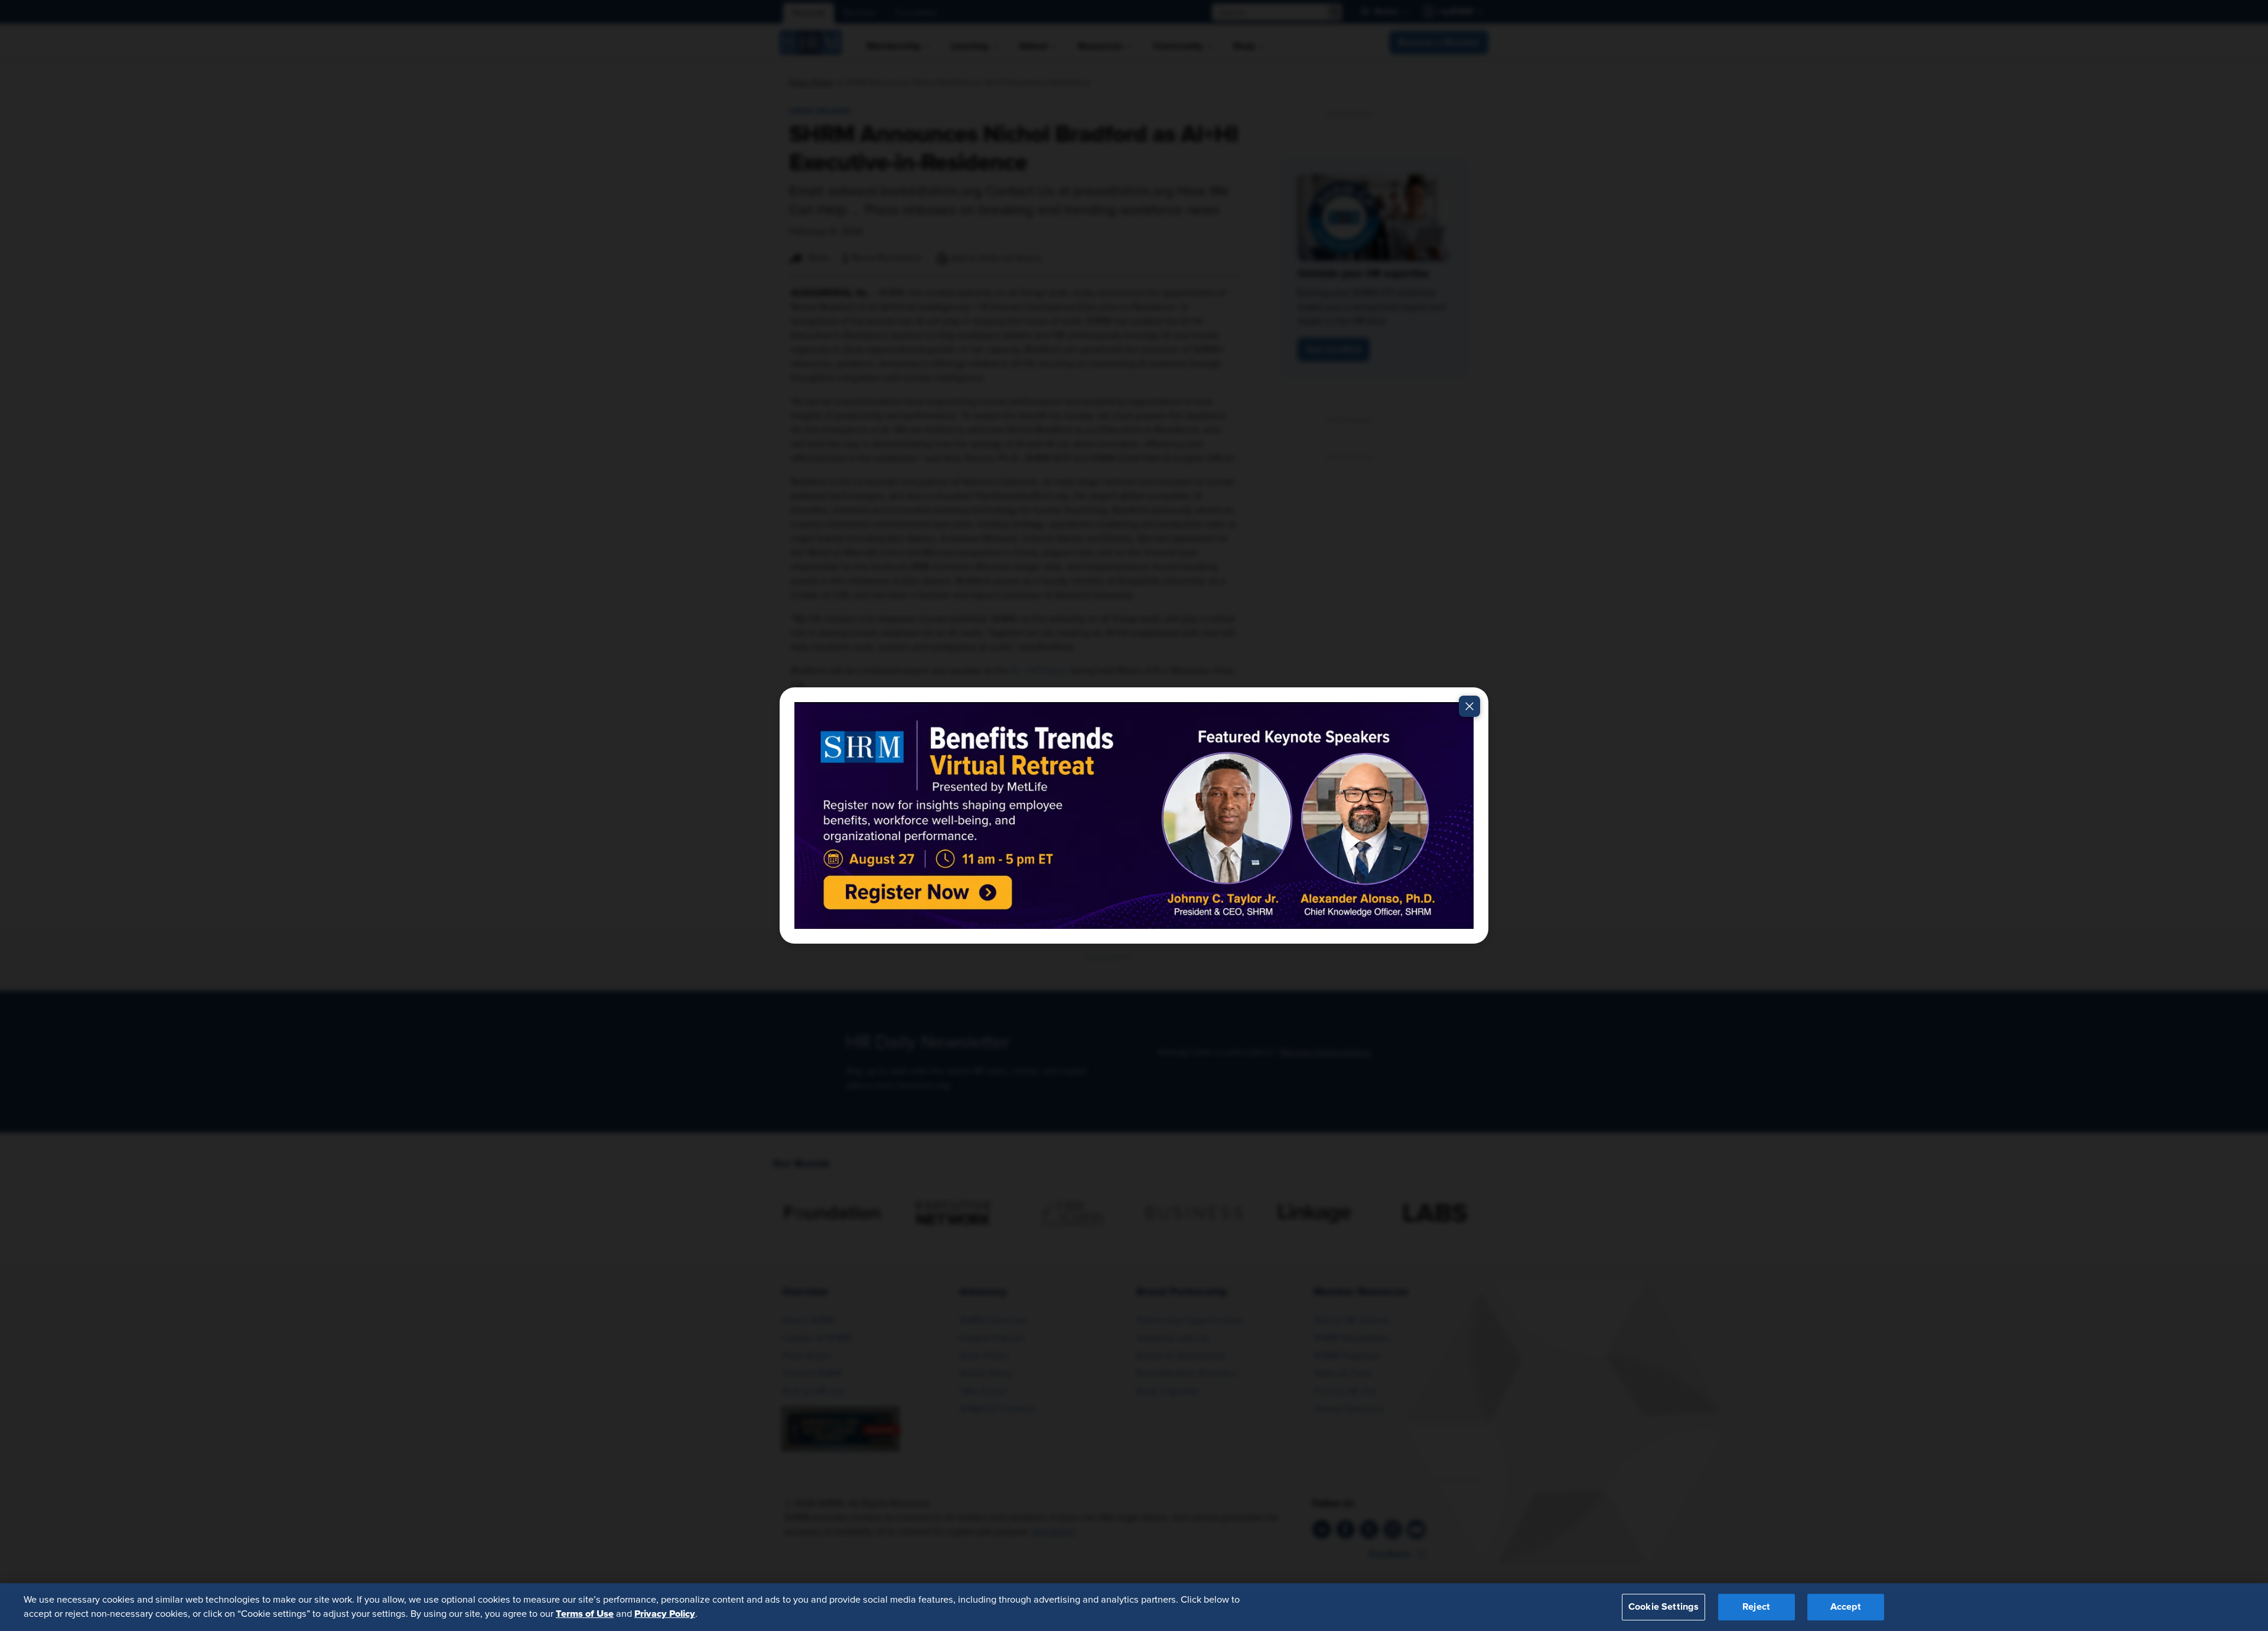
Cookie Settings (1663, 1607)
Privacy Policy (665, 1614)
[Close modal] (1469, 706)
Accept (1846, 1607)
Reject (1756, 1607)
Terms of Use (585, 1614)
